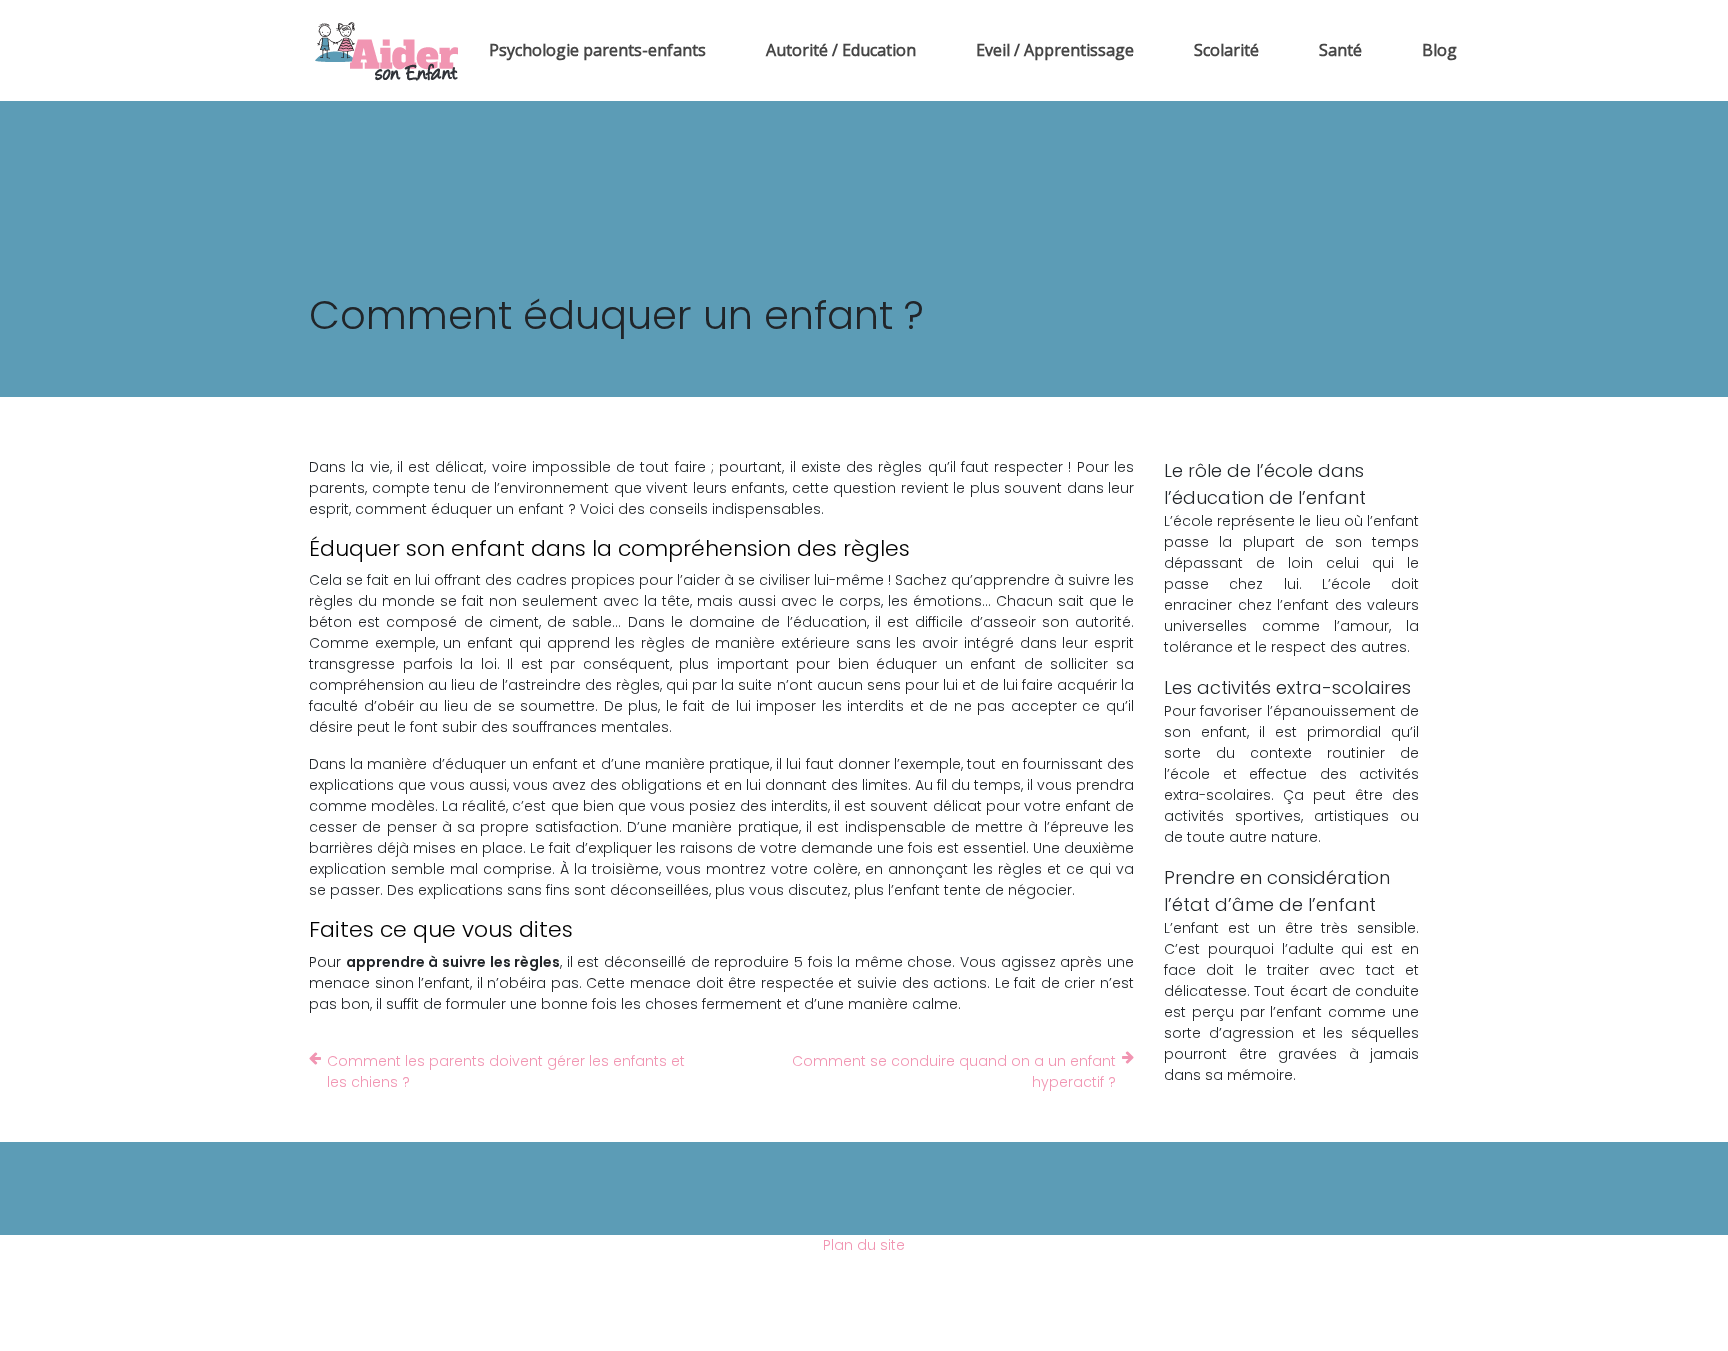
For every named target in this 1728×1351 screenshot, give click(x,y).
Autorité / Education (841, 50)
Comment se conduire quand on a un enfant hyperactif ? (954, 1071)
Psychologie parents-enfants (597, 50)
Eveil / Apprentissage (1055, 50)
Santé (1340, 50)
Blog (1439, 50)
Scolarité (1226, 50)
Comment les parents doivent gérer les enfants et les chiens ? (506, 1071)
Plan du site (864, 1245)
